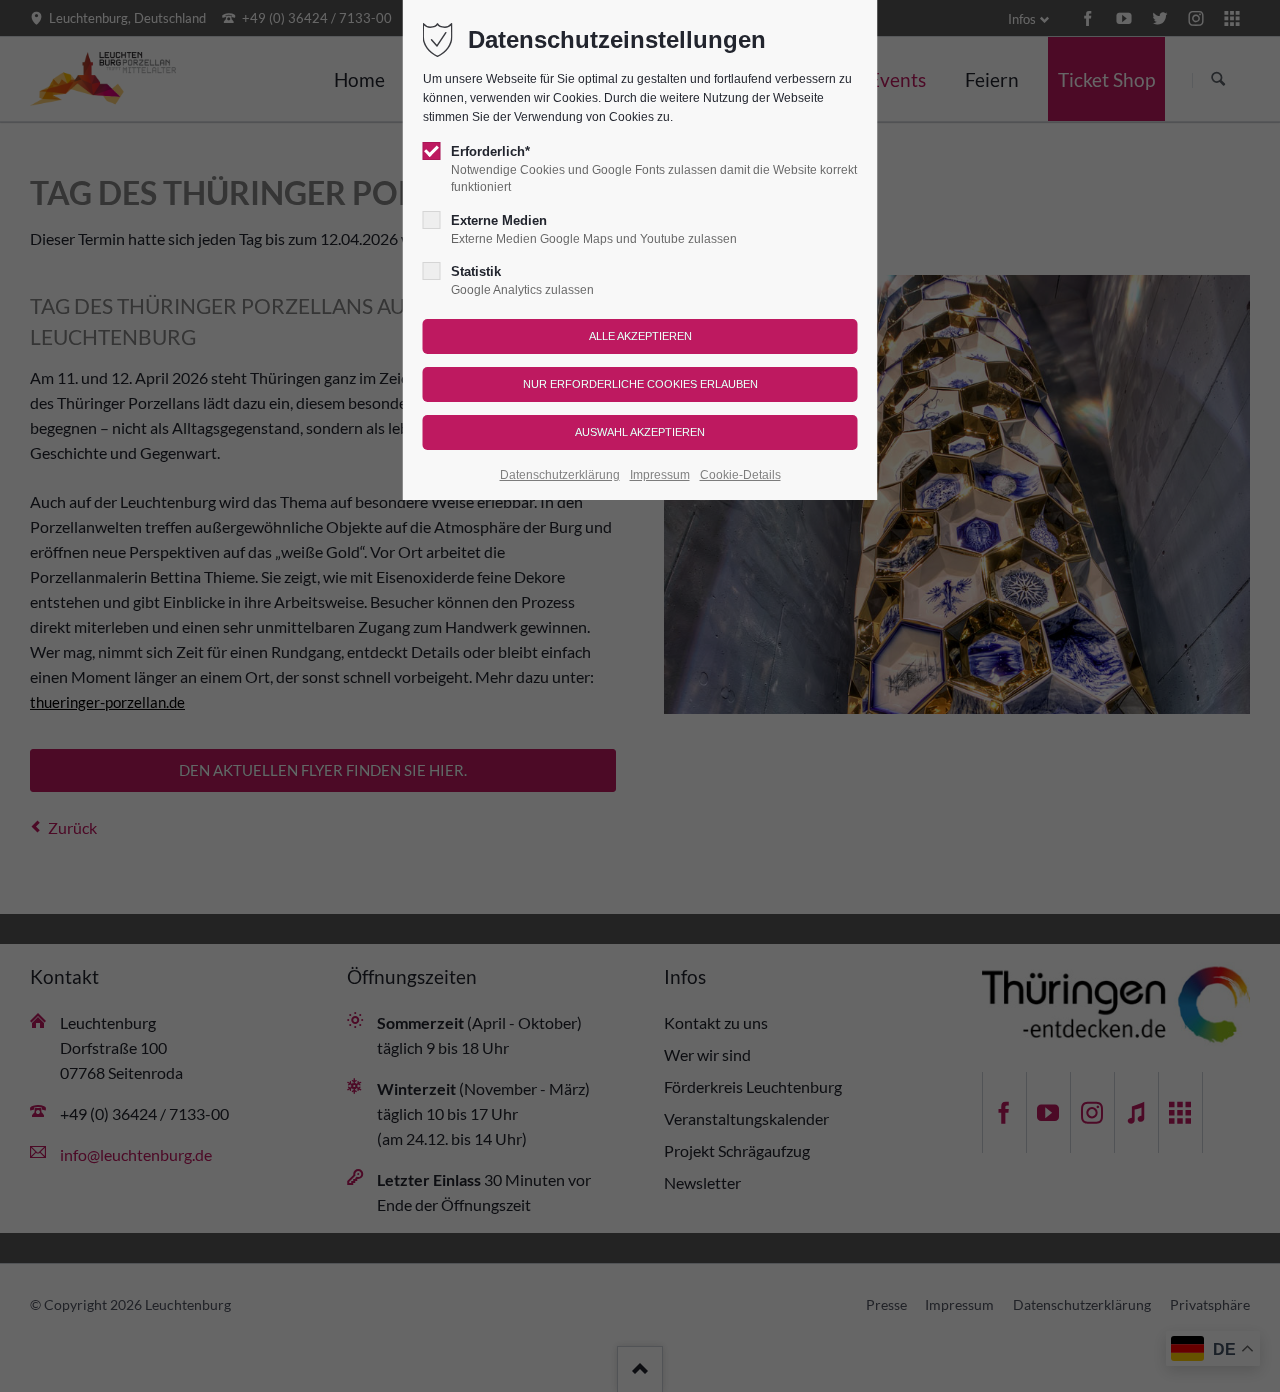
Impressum (660, 475)
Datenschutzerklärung (560, 475)
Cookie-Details (740, 475)
